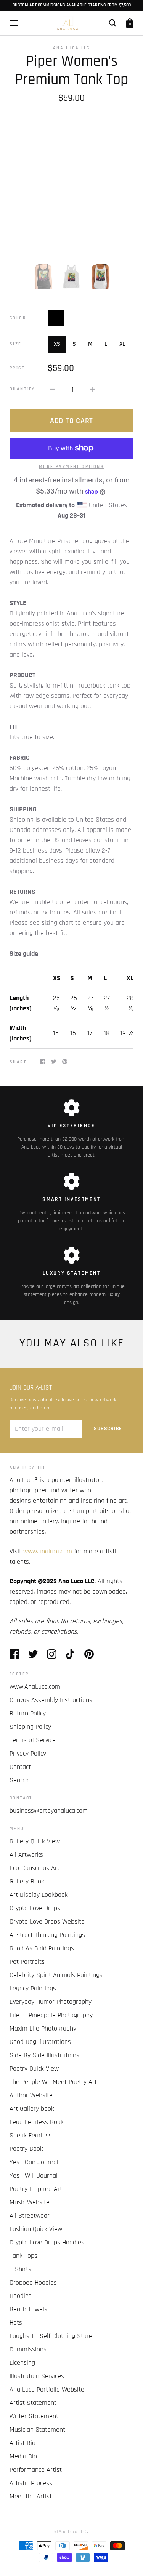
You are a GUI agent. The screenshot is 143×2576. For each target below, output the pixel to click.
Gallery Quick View (35, 1841)
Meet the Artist (31, 2496)
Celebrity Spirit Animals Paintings (56, 1975)
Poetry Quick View (34, 2069)
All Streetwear (30, 2216)
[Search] (112, 23)
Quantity (22, 389)
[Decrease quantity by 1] (53, 389)
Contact (20, 1767)
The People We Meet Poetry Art (53, 2082)
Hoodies (21, 2296)
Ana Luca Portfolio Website (47, 2389)
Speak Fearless (31, 2135)
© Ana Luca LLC (70, 2532)
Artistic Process (31, 2483)
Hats (16, 2323)
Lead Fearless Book (37, 2122)
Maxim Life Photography (43, 2028)
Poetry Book (26, 2149)
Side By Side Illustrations (44, 2055)
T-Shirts (20, 2269)
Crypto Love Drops (35, 1908)
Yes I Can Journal (34, 2162)
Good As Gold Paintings (42, 1948)
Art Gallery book (32, 2109)
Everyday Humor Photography (51, 2002)
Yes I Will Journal (34, 2176)
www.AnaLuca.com (35, 1687)
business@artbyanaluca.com (49, 1811)
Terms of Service (33, 1740)
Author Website (31, 2095)
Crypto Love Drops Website (47, 1921)
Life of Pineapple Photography (51, 2015)
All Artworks (26, 1855)
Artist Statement (33, 2403)
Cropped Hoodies (33, 2282)
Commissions (28, 2349)
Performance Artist (36, 2470)
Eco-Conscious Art (35, 1868)
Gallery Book (27, 1881)
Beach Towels (28, 2309)
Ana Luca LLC (71, 48)
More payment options (71, 467)
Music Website (30, 2202)
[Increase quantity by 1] (92, 389)
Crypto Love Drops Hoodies (47, 2242)
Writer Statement (34, 2416)
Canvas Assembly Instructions (51, 1700)
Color (18, 318)
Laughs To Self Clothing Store (51, 2336)
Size (16, 344)
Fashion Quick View (36, 2229)
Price (17, 368)
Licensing (22, 2363)
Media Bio (23, 2456)
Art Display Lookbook (39, 1895)
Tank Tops (23, 2256)
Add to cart (71, 421)
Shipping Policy (30, 1727)
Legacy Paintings (33, 1988)
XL (122, 344)
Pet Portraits (27, 1962)
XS (57, 344)
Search (19, 1780)
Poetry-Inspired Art (36, 2189)
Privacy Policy (28, 1753)
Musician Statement (37, 2430)
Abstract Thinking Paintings (47, 1935)
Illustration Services (37, 2376)
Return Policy (28, 1713)
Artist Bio (22, 2443)
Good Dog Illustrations (40, 2042)
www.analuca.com (48, 1551)
